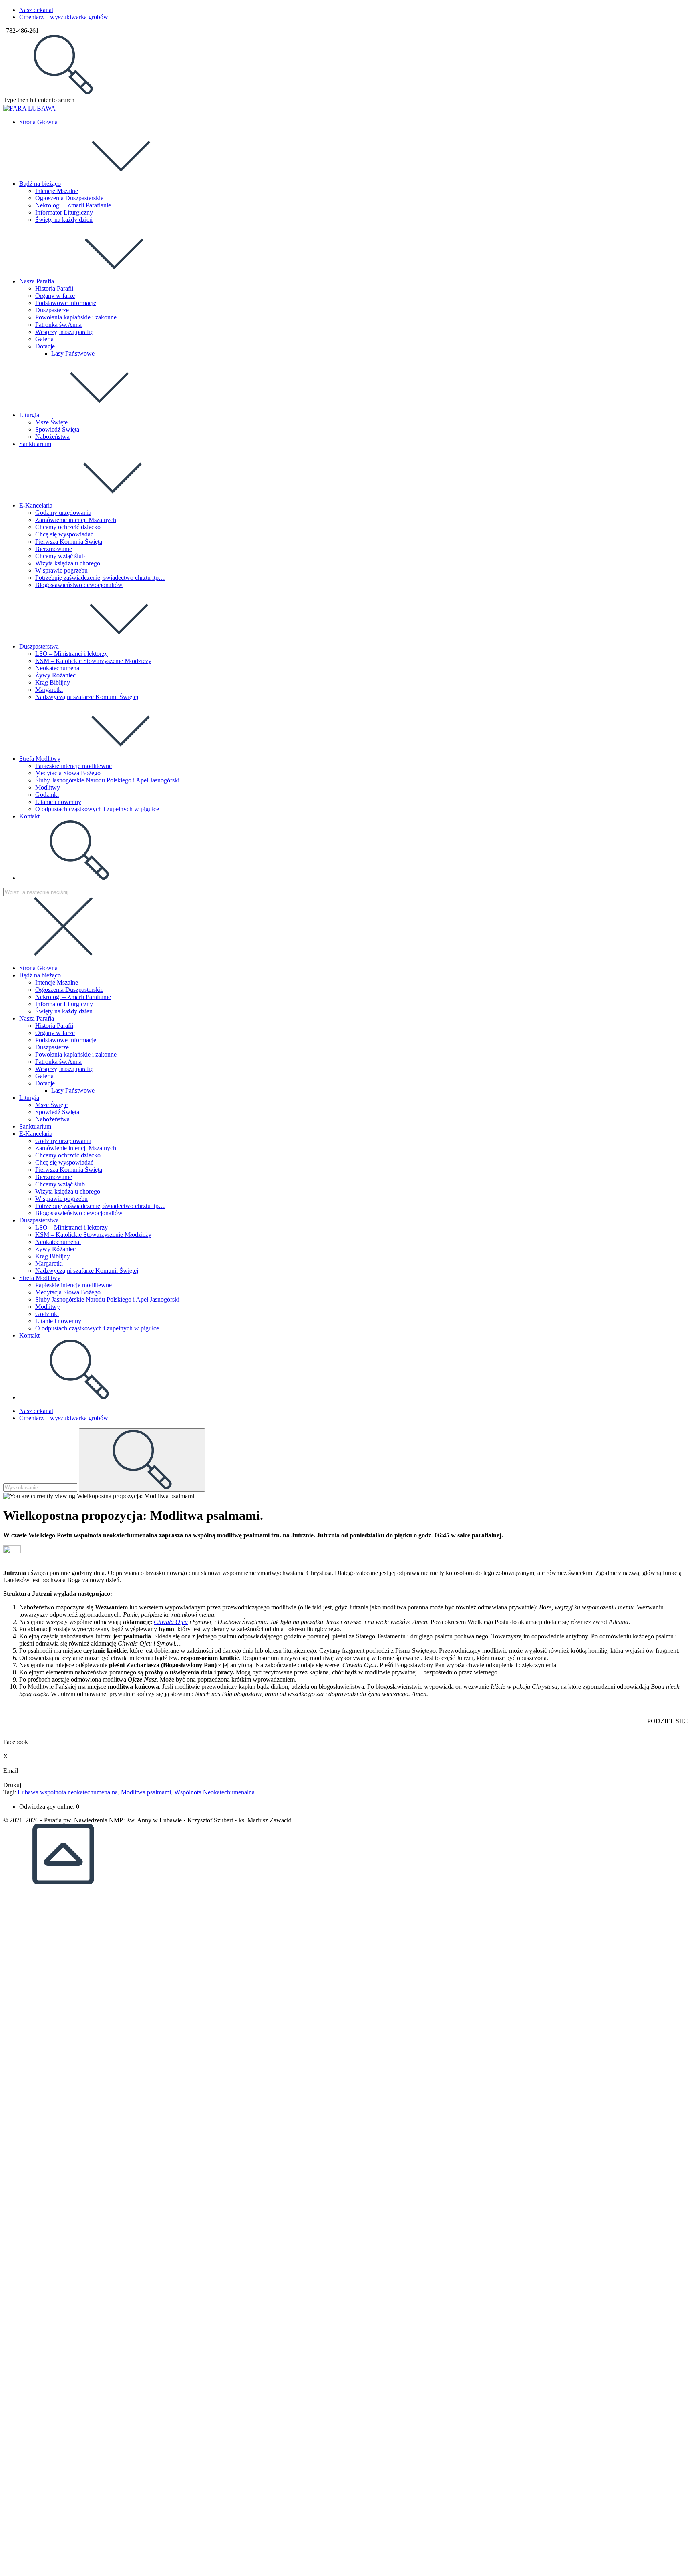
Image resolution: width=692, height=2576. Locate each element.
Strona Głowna (38, 968)
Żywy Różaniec (55, 1249)
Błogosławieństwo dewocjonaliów (79, 1213)
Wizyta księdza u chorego (68, 1191)
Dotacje (45, 1083)
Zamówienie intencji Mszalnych (76, 1148)
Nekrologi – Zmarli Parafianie (73, 997)
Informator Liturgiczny (64, 1004)
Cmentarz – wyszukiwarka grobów (64, 17)
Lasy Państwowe (73, 1090)
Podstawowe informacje (66, 1040)
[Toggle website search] (79, 878)
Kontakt (29, 1335)
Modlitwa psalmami (146, 1792)
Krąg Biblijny (53, 1256)
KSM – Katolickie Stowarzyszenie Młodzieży (93, 1235)
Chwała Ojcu (171, 1622)
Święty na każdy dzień (64, 1011)
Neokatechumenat (58, 1242)
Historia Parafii (54, 1026)
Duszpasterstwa (39, 1220)
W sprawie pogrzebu (61, 1199)
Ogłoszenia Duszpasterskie (69, 990)
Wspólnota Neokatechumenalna (214, 1792)
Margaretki (49, 1263)
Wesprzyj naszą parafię (64, 1069)
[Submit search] (142, 1460)
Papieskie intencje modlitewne (73, 1285)
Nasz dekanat (36, 10)
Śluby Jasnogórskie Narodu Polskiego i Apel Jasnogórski (107, 1299)
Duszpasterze (52, 1047)
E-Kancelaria (36, 1134)
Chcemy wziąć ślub (60, 1184)
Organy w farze (55, 1033)
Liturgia (29, 1098)
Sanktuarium (35, 1126)
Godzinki (47, 1314)
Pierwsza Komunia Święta (69, 1170)
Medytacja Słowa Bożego (68, 1292)
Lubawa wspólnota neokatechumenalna (68, 1792)
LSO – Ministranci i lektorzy (71, 1227)
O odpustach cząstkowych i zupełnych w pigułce (97, 1328)
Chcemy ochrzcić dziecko (68, 1155)
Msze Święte (51, 1105)
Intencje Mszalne (57, 982)
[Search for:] (63, 92)
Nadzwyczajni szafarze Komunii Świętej (87, 1271)
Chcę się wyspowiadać (64, 1162)
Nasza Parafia (37, 1018)
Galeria (44, 1076)
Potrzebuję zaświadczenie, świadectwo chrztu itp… (100, 1206)
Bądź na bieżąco (40, 975)
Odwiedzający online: (48, 1807)
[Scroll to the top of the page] (63, 1882)
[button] (346, 1738)
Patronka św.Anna (58, 1062)
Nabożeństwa (52, 1119)
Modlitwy (48, 1307)
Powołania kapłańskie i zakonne (76, 1054)
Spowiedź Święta (57, 1112)
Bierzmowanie (54, 1177)
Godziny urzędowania (63, 1141)
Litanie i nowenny (58, 1321)
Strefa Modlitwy (40, 1278)
